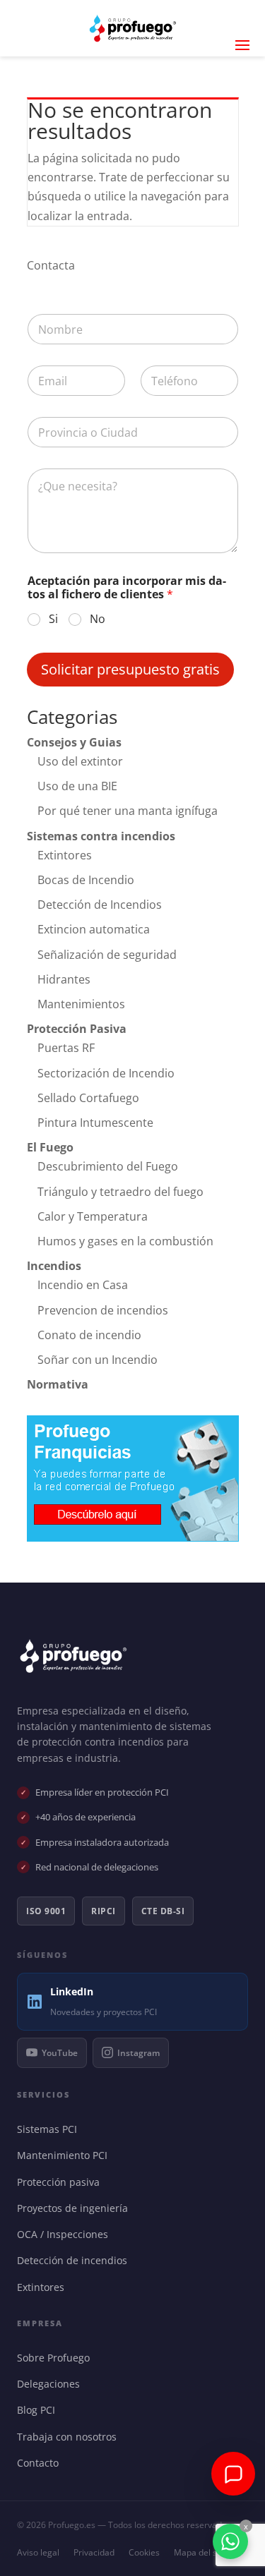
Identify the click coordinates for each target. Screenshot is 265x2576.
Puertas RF (66, 1048)
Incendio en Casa (83, 1285)
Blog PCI (39, 2410)
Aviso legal (38, 2552)
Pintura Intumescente (95, 1123)
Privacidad (94, 2552)
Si (53, 619)
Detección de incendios (75, 2260)
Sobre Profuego (57, 2358)
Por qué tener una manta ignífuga (128, 811)
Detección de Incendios (100, 905)
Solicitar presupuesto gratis (130, 669)
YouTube (60, 2053)
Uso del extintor (80, 761)
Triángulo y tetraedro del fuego (120, 1192)
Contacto (41, 2463)
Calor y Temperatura (93, 1216)
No (98, 619)
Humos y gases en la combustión (125, 1241)
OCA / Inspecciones (66, 2234)
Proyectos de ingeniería (76, 2208)
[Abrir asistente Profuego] (233, 2474)
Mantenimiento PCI (65, 2155)
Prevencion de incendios (103, 1310)
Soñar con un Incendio (98, 1360)
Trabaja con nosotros (70, 2437)
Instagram (139, 2053)
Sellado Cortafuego (88, 1098)
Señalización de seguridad (107, 955)
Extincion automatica (94, 929)
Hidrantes (64, 979)
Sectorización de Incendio (106, 1073)
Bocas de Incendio (86, 880)
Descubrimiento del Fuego (108, 1166)
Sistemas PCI (50, 2129)
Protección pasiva (61, 2182)
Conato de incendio (89, 1335)
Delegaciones (52, 2384)
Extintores (65, 855)
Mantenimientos (81, 1004)
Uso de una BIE (77, 786)
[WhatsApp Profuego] (230, 2541)
